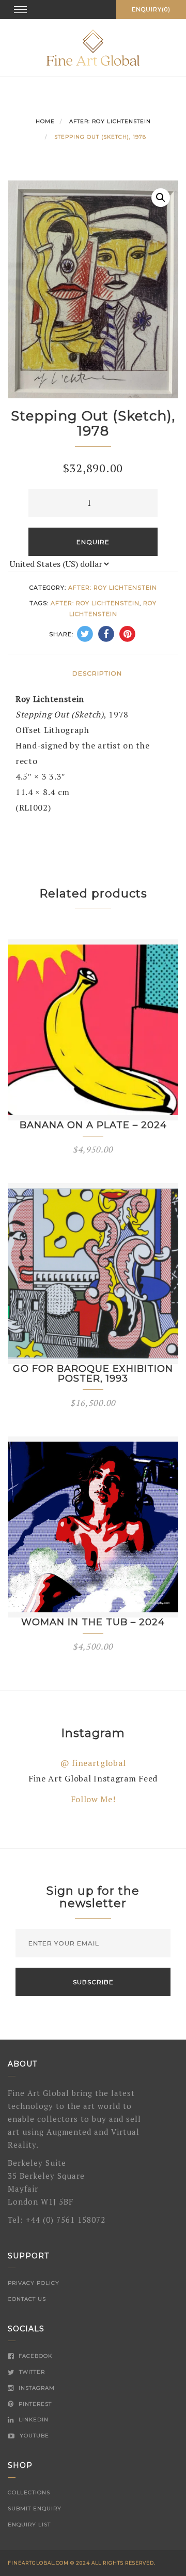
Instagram (36, 2388)
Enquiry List (29, 2525)
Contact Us (27, 2299)
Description (97, 673)
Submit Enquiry (35, 2508)
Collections (29, 2492)
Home (45, 121)
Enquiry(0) (151, 9)
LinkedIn (33, 2420)
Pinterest (34, 2404)
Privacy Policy (34, 2283)
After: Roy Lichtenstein (110, 121)
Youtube (33, 2436)
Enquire (93, 542)
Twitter (31, 2372)
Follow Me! (93, 1799)
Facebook (34, 2356)
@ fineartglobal (93, 1763)
